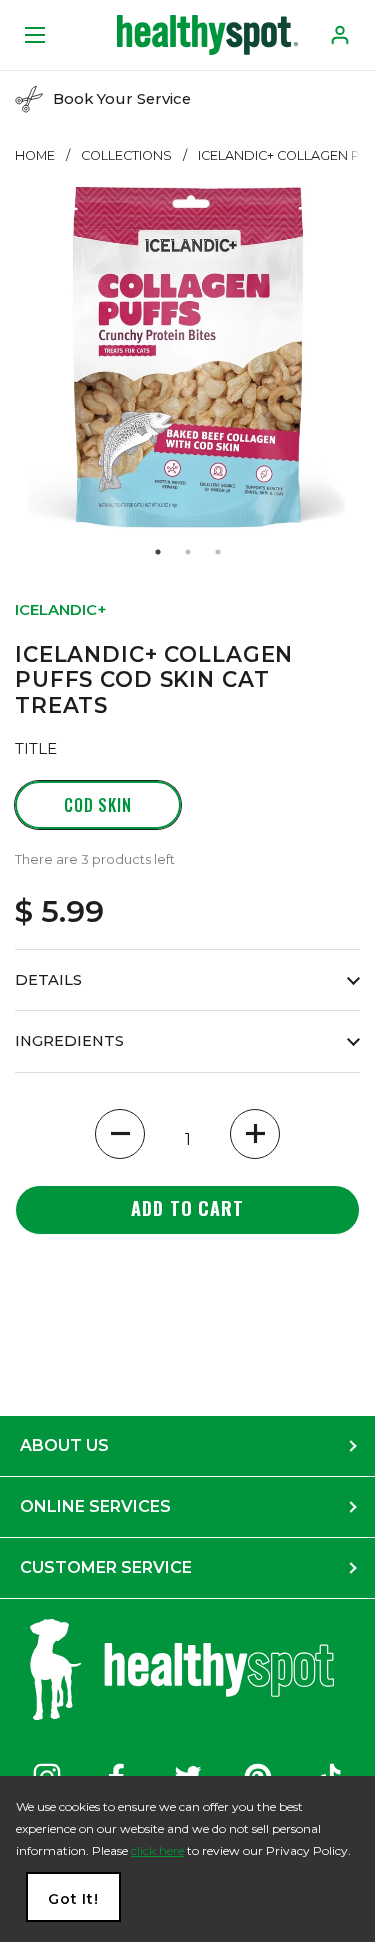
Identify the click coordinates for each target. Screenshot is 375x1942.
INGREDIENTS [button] (69, 1041)
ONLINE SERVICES (95, 1506)
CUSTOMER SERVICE (106, 1567)
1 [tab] (158, 552)
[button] (120, 1134)
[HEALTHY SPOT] (207, 35)
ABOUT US (64, 1445)
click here (157, 1850)
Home (35, 155)
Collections (126, 155)
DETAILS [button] (48, 980)
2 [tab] (188, 552)
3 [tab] (218, 552)
